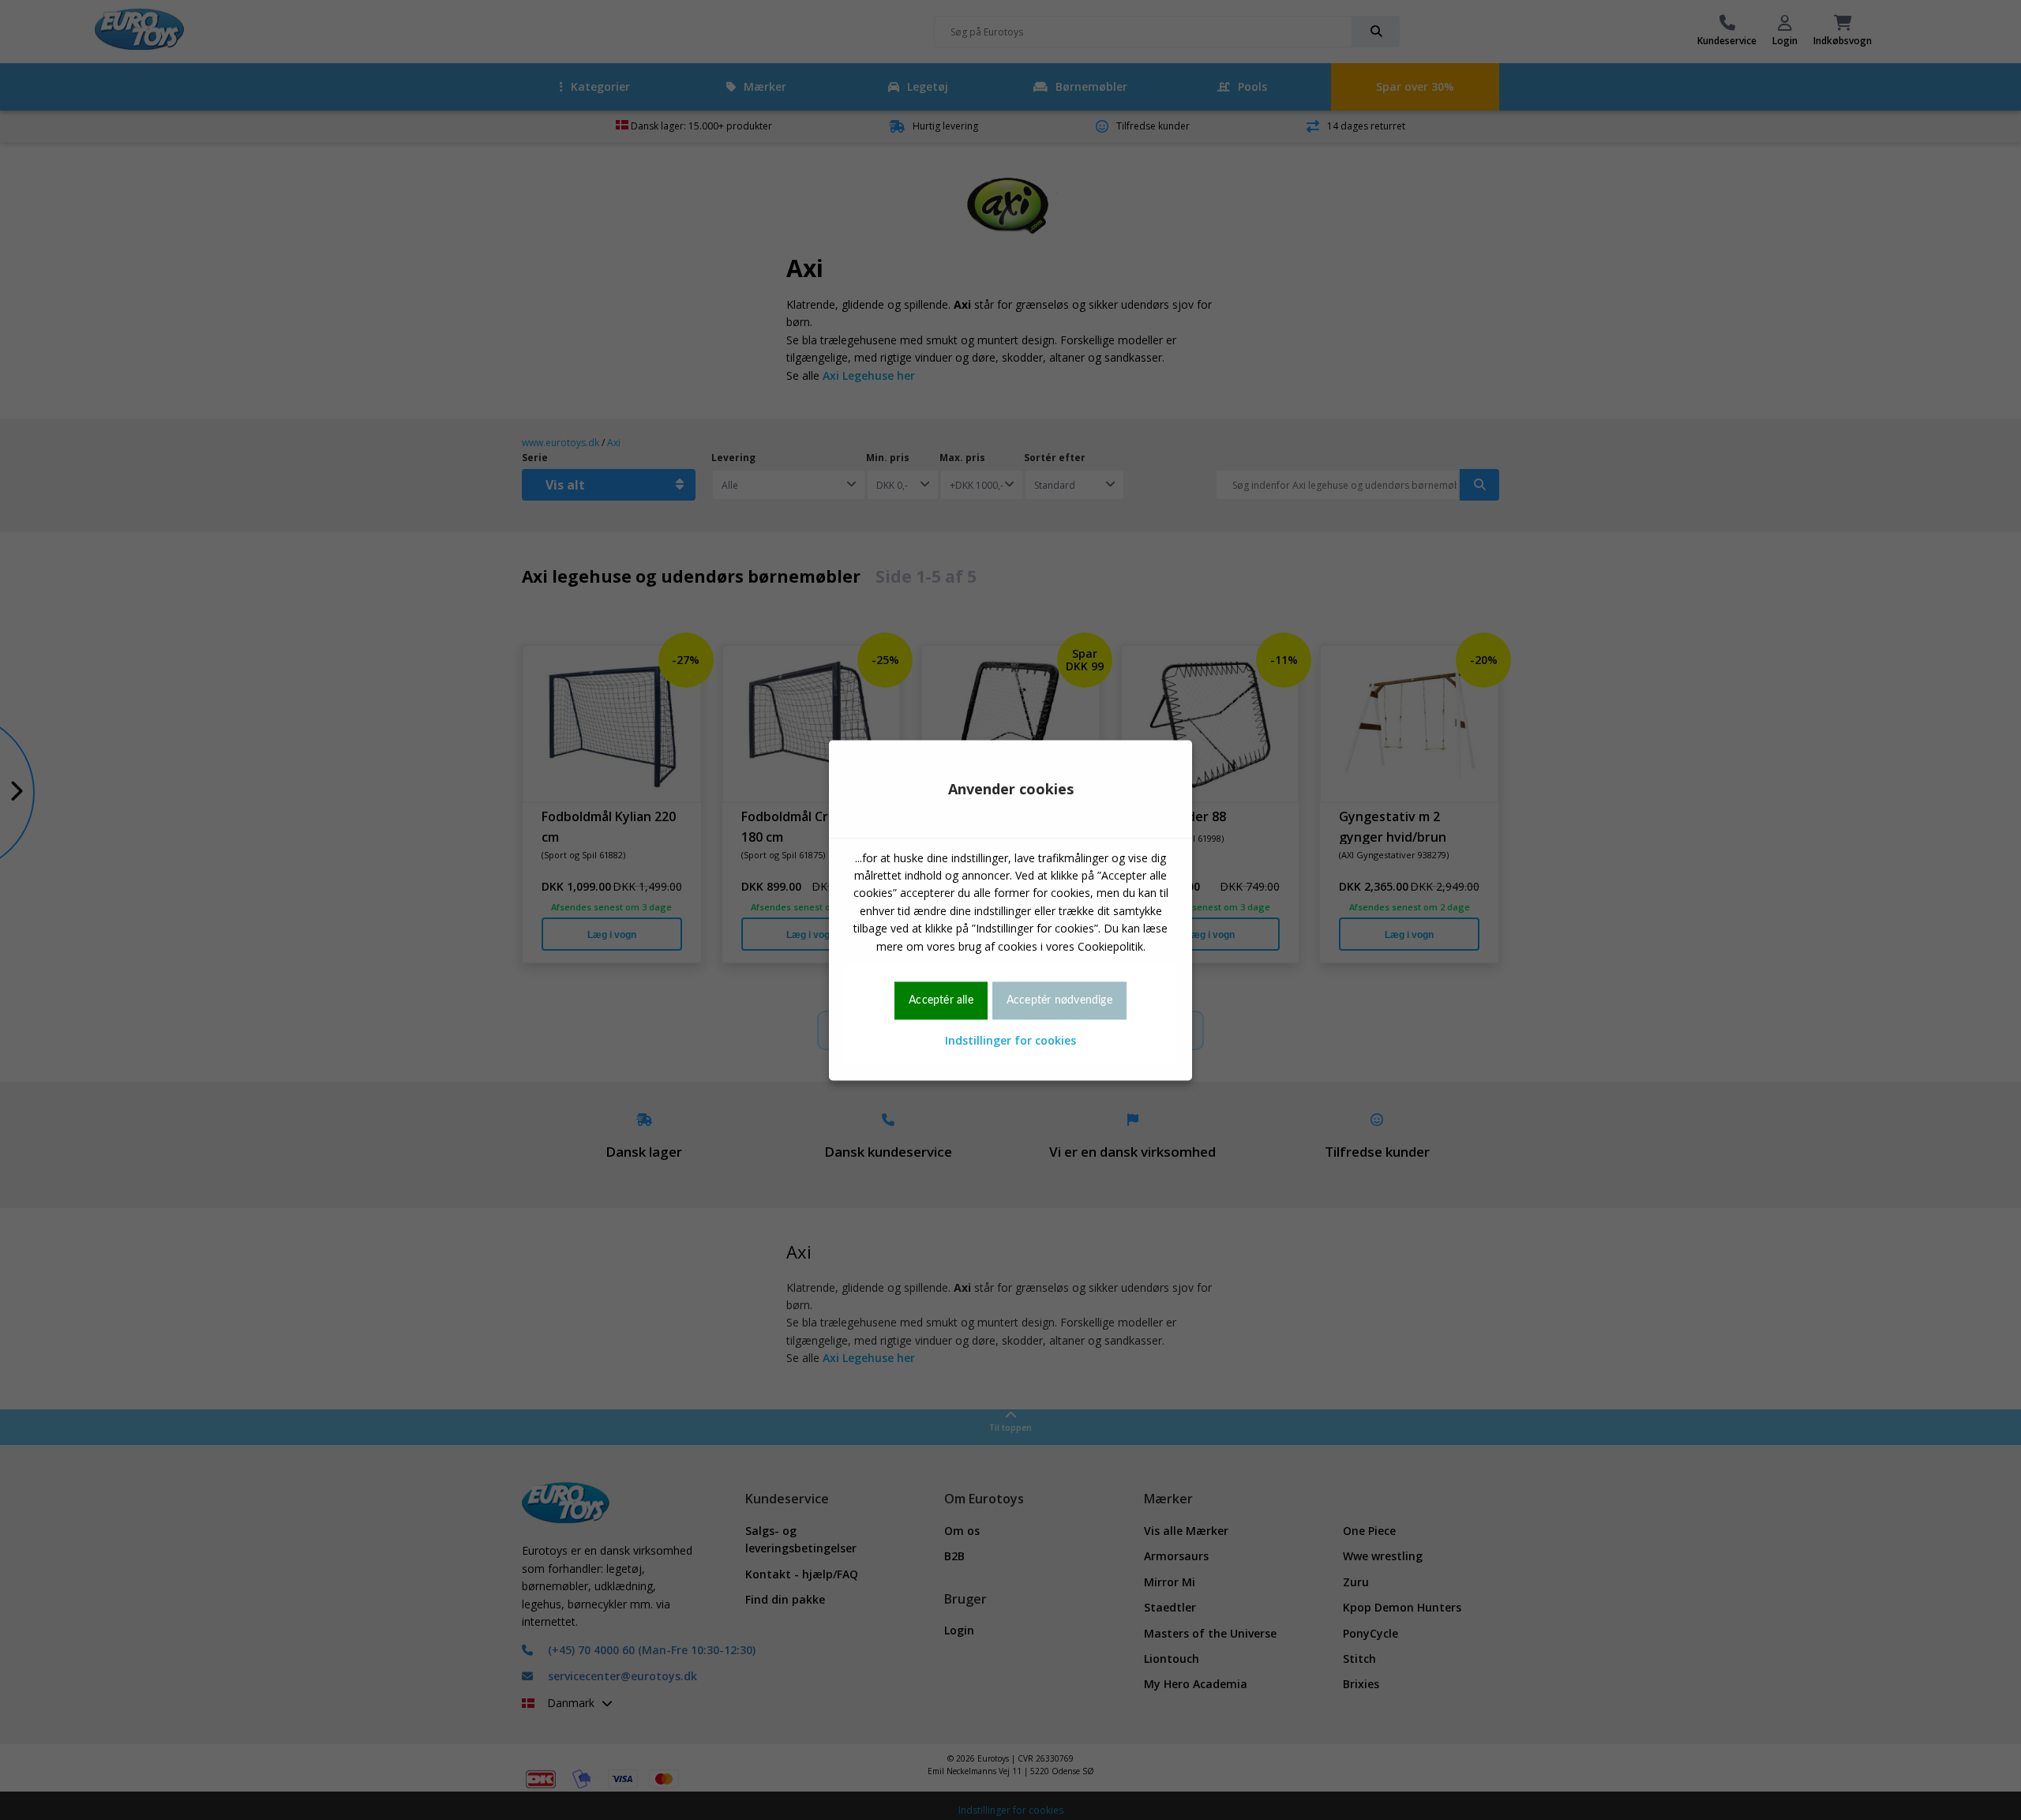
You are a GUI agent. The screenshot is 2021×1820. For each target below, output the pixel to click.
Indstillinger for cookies (1010, 1041)
